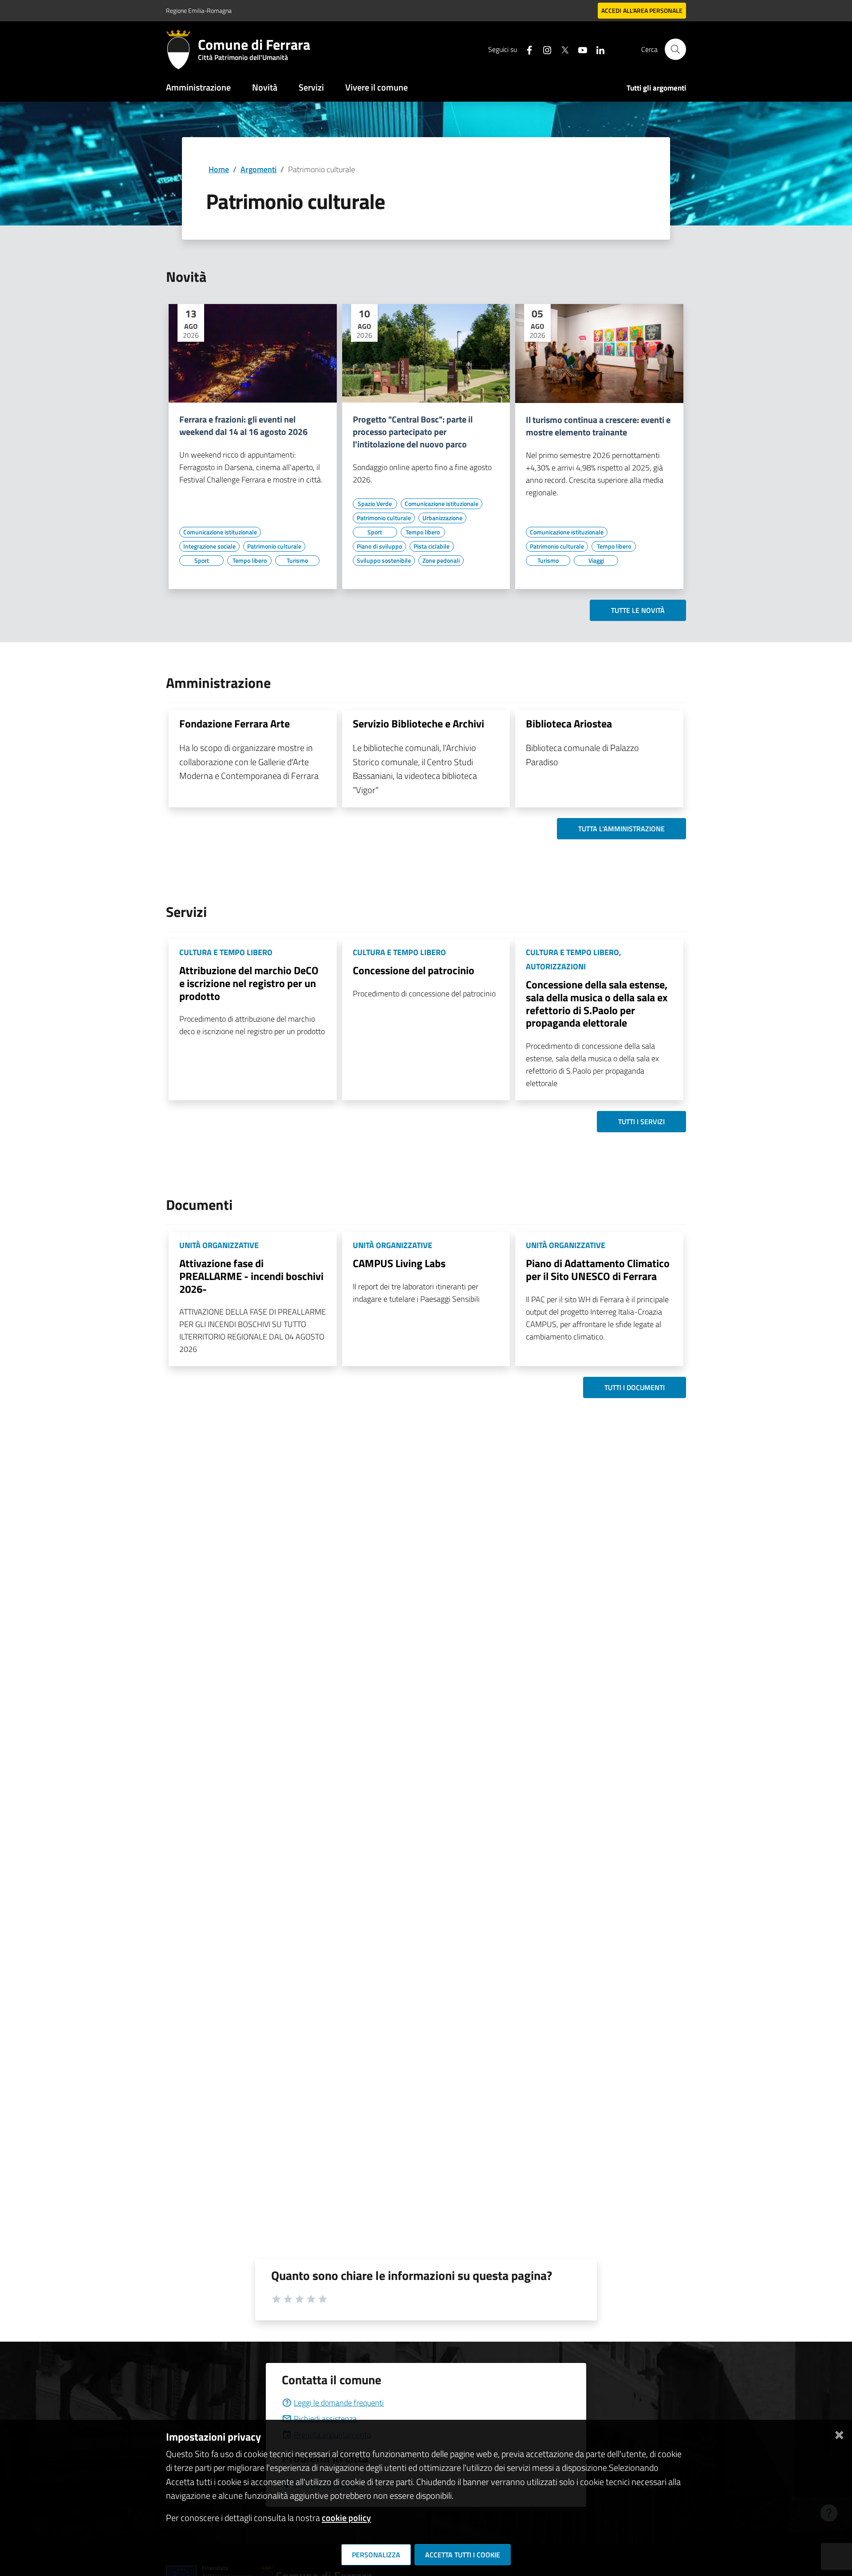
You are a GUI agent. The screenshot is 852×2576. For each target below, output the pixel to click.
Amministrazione (198, 87)
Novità (265, 87)
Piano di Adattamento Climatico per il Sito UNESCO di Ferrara (598, 1270)
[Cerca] (675, 49)
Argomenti (258, 169)
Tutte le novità (638, 610)
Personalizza (376, 2555)
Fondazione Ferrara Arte (235, 723)
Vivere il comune (377, 87)
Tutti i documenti (635, 1387)
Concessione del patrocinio (414, 970)
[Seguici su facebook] (526, 49)
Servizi (311, 87)
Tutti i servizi (641, 1122)
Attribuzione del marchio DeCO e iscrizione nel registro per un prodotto (249, 983)
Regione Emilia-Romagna (199, 10)
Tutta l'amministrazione (621, 829)
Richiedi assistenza (325, 2419)
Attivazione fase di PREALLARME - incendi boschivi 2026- (251, 1276)
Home (219, 169)
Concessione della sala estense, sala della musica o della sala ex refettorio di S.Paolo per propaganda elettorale (597, 1004)
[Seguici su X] (561, 49)
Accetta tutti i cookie (463, 2555)
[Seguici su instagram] (544, 49)
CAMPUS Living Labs (399, 1263)
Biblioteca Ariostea (569, 723)
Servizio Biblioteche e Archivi (418, 723)
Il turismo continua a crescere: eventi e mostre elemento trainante (598, 426)
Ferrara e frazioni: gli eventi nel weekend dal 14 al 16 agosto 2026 (243, 426)
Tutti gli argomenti (656, 88)
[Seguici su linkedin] (597, 49)
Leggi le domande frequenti (339, 2403)
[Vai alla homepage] (182, 49)
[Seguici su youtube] (579, 49)
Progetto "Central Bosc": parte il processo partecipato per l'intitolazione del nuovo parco (413, 432)
